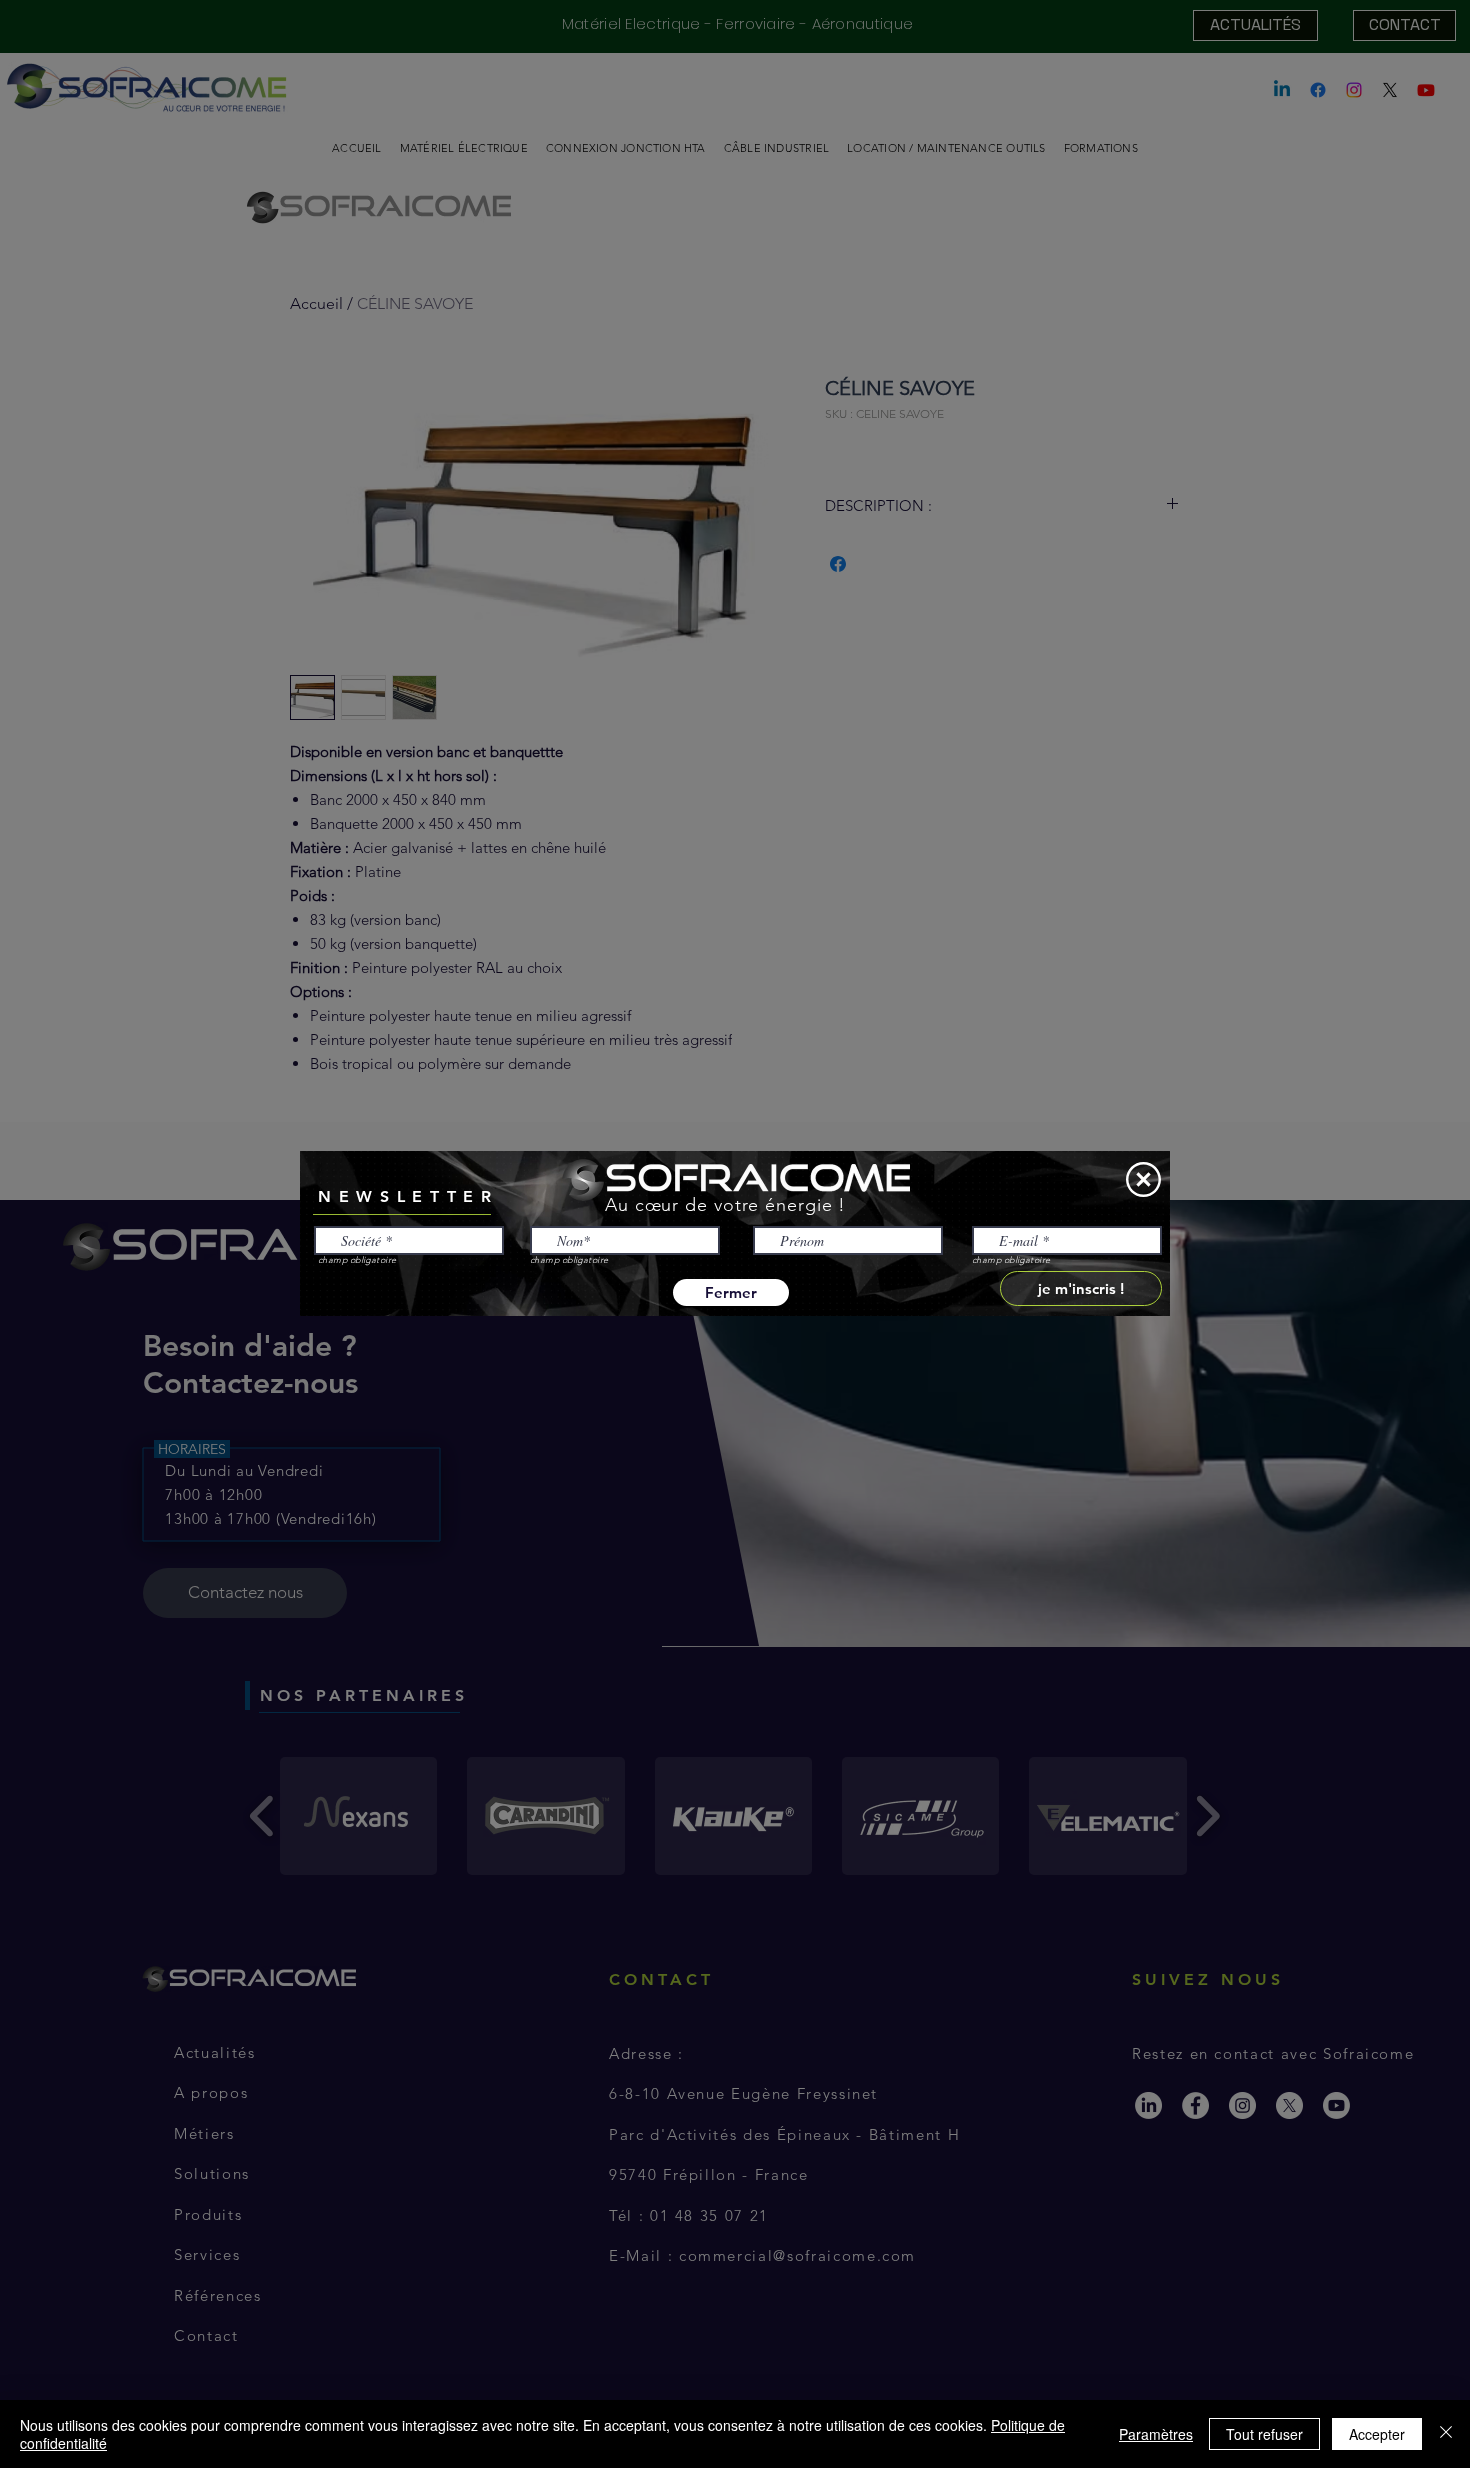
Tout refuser (1264, 2434)
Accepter (1377, 2434)
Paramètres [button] (1156, 2434)
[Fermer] (1446, 2434)
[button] (1143, 1179)
